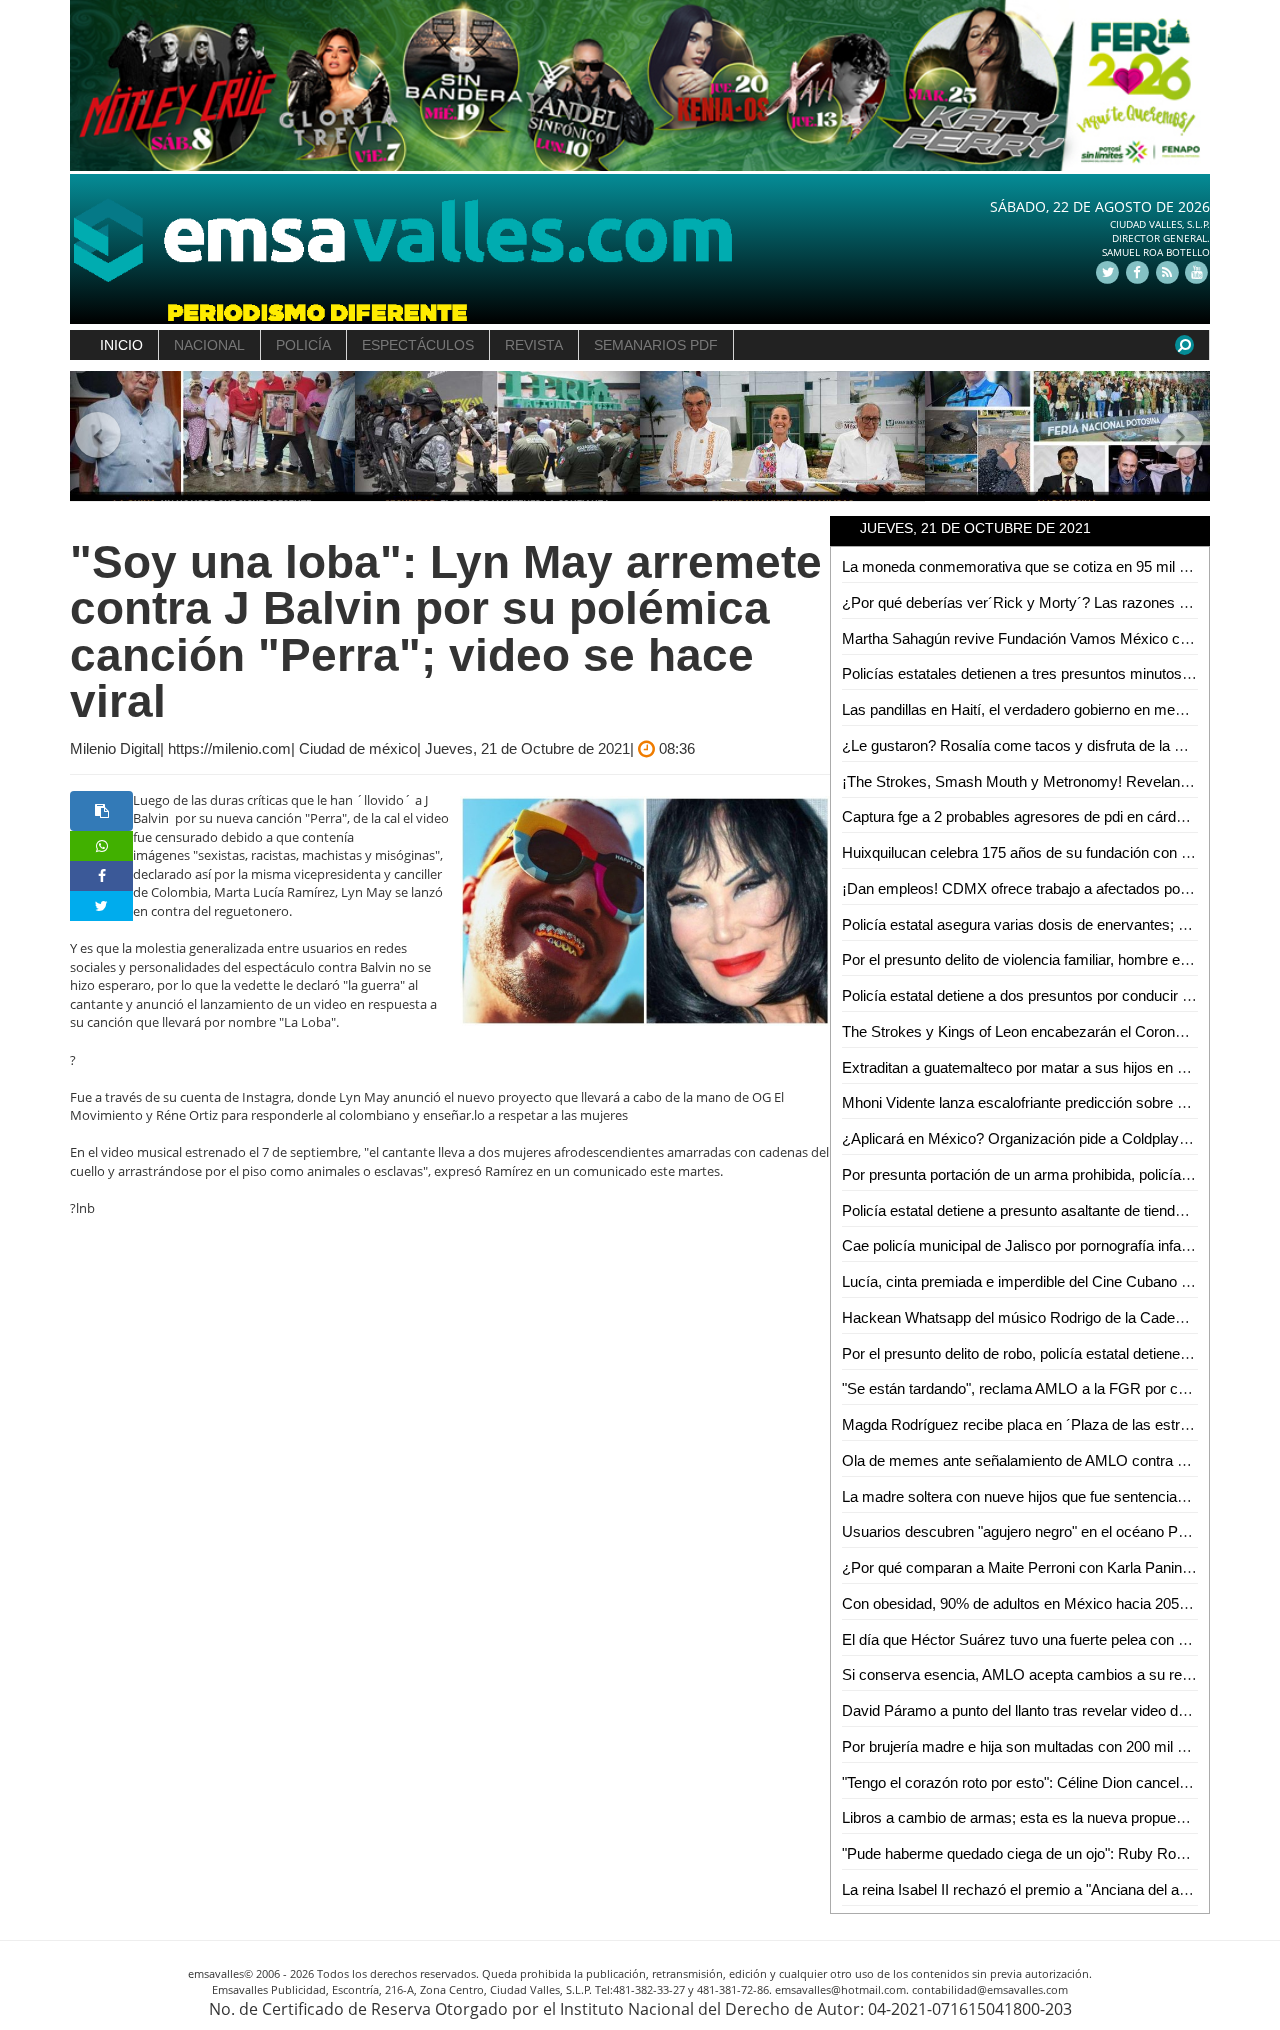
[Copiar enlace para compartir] (101, 811)
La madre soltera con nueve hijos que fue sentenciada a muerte (1048, 1496)
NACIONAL (209, 345)
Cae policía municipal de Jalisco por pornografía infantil (1020, 1245)
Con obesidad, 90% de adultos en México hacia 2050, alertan (1040, 1603)
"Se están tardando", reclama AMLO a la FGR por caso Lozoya (1048, 1388)
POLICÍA (303, 345)
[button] (98, 436)
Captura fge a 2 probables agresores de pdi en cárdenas (1025, 816)
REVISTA (534, 345)
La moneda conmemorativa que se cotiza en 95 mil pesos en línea (1058, 566)
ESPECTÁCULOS (418, 345)
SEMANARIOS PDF (656, 345)
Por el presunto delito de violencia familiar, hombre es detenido (1044, 959)
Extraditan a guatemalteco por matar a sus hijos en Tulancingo (1044, 1067)
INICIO (121, 345)
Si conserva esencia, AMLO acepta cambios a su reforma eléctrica (1060, 1674)
